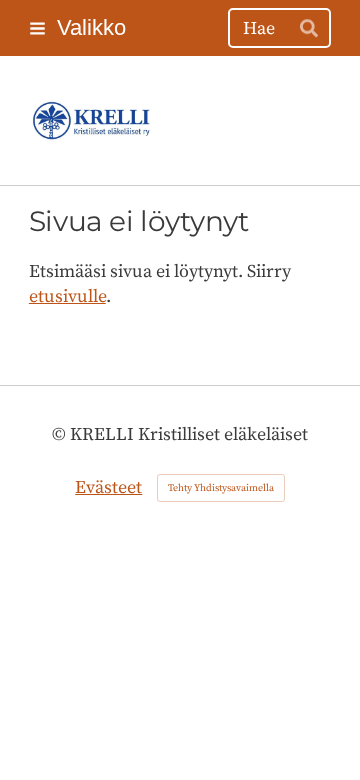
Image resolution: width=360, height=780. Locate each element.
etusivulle (67, 296)
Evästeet (108, 487)
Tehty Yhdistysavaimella (221, 488)
